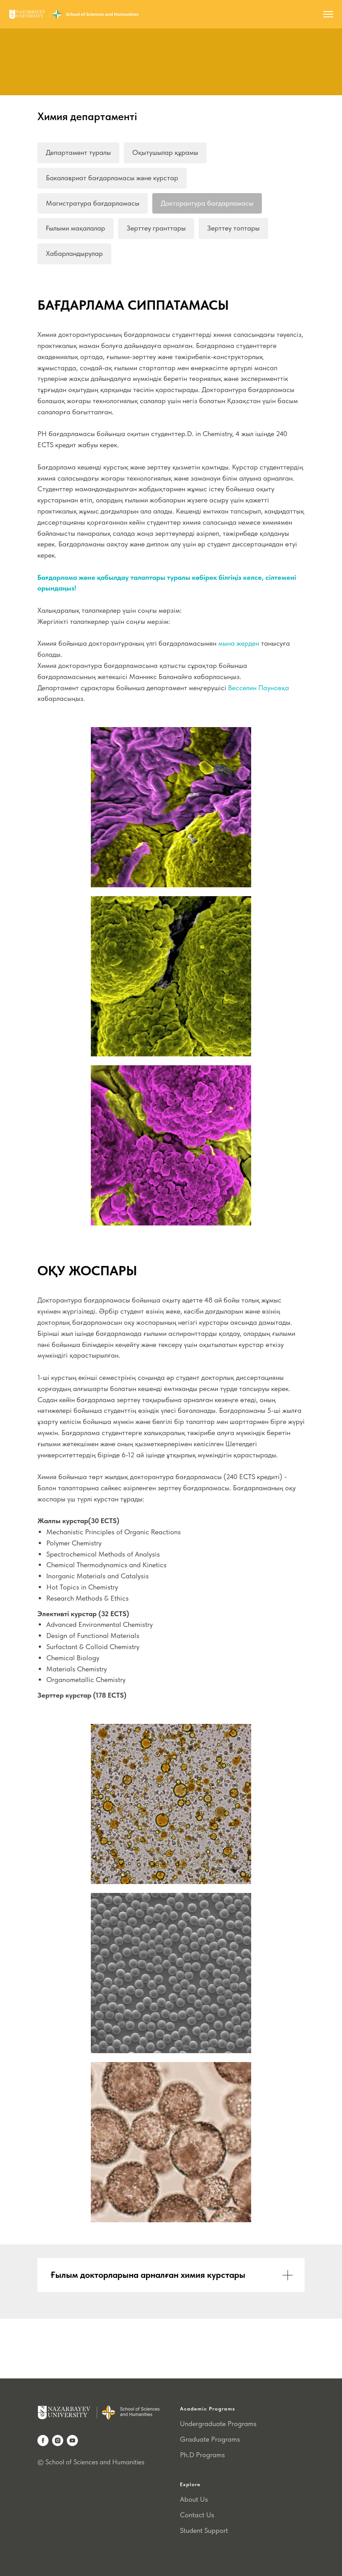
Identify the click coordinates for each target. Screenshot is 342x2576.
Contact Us (197, 2515)
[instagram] (58, 2441)
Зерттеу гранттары (156, 228)
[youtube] (72, 2441)
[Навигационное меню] (328, 14)
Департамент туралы (78, 152)
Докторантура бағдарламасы (207, 203)
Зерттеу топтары (233, 228)
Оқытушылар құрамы (165, 152)
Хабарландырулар (74, 253)
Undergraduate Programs (218, 2424)
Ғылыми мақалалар (75, 228)
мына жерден (239, 643)
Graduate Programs (210, 2439)
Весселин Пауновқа (259, 688)
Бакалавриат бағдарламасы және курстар (112, 178)
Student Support (204, 2530)
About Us (194, 2499)
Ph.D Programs (202, 2455)
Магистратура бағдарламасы (93, 203)
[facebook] (43, 2441)
